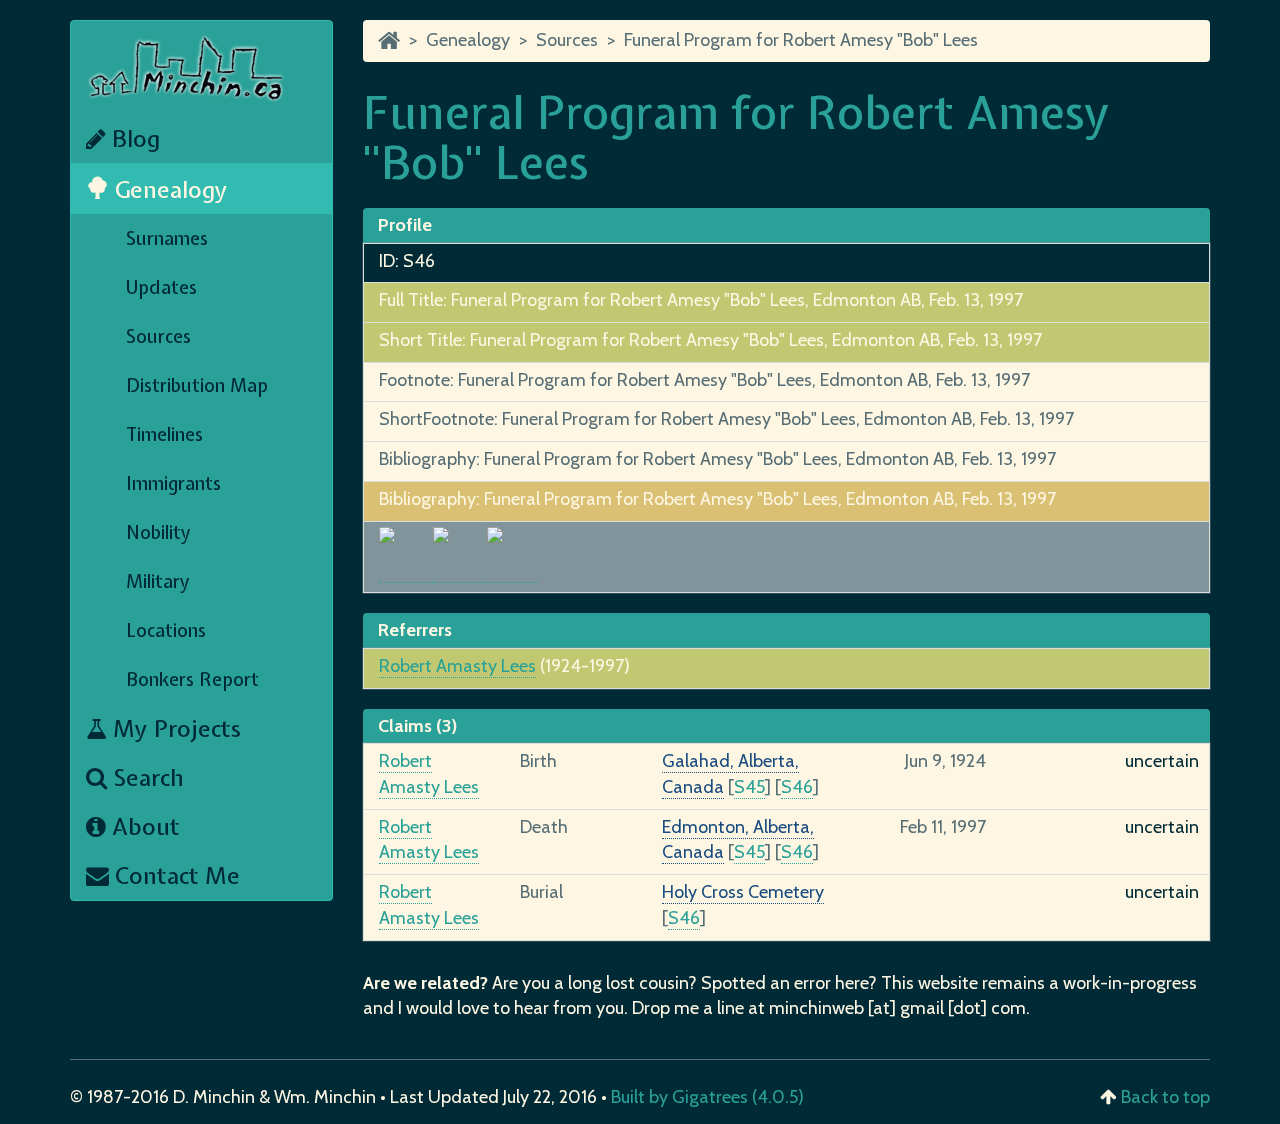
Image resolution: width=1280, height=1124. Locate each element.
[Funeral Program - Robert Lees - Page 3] (512, 571)
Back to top (1165, 1097)
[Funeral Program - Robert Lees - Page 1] (406, 571)
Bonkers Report (192, 679)
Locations (166, 630)
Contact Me (174, 875)
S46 (797, 787)
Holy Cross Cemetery (743, 892)
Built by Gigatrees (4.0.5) (707, 1097)
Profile (405, 225)
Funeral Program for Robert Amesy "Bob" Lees (801, 40)
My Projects (174, 728)
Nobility (158, 532)
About (143, 826)
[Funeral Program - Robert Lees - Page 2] (460, 571)
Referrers (415, 630)
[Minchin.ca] (389, 40)
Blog (133, 138)
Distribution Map (197, 385)
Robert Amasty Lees (457, 666)
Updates (161, 287)
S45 (749, 787)
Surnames (167, 238)
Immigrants (173, 483)
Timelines (164, 434)
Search (145, 777)
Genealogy (168, 189)
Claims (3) (417, 726)
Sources (158, 336)
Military (158, 581)
